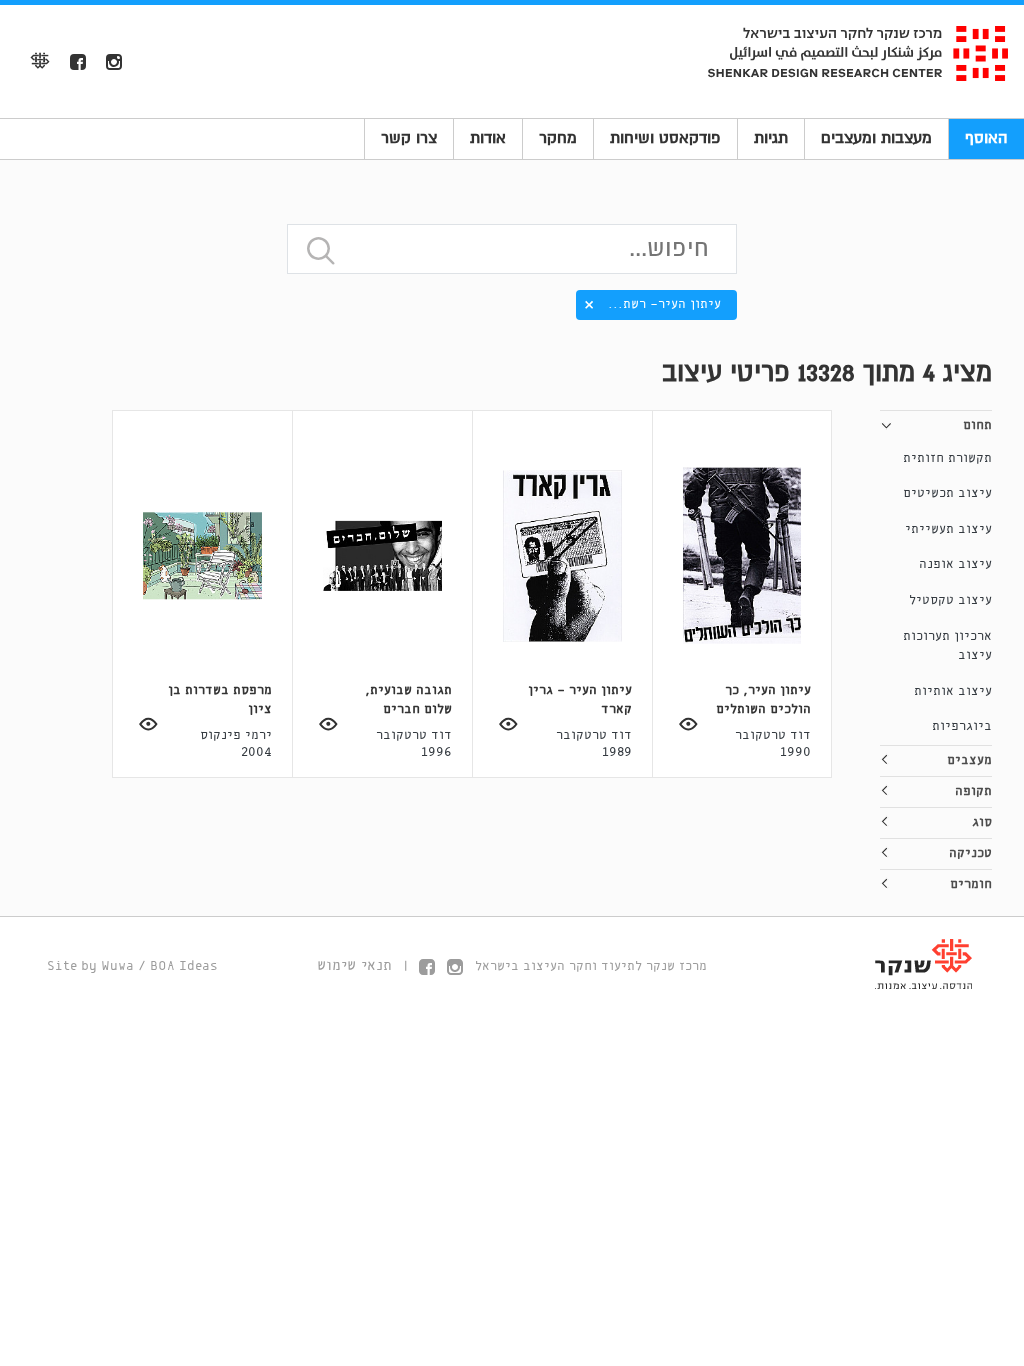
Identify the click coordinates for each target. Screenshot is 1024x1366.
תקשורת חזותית (947, 458)
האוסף (986, 138)
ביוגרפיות (962, 726)
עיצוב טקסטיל (950, 600)
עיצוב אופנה (955, 564)
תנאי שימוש (354, 966)
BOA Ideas (184, 966)
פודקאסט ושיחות (665, 138)
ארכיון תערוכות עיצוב (947, 646)
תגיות (771, 138)
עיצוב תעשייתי (948, 529)
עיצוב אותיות (953, 691)
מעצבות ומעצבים (876, 138)
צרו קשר (409, 138)
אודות (488, 138)
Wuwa (117, 966)
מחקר (558, 138)
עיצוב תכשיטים (947, 493)
